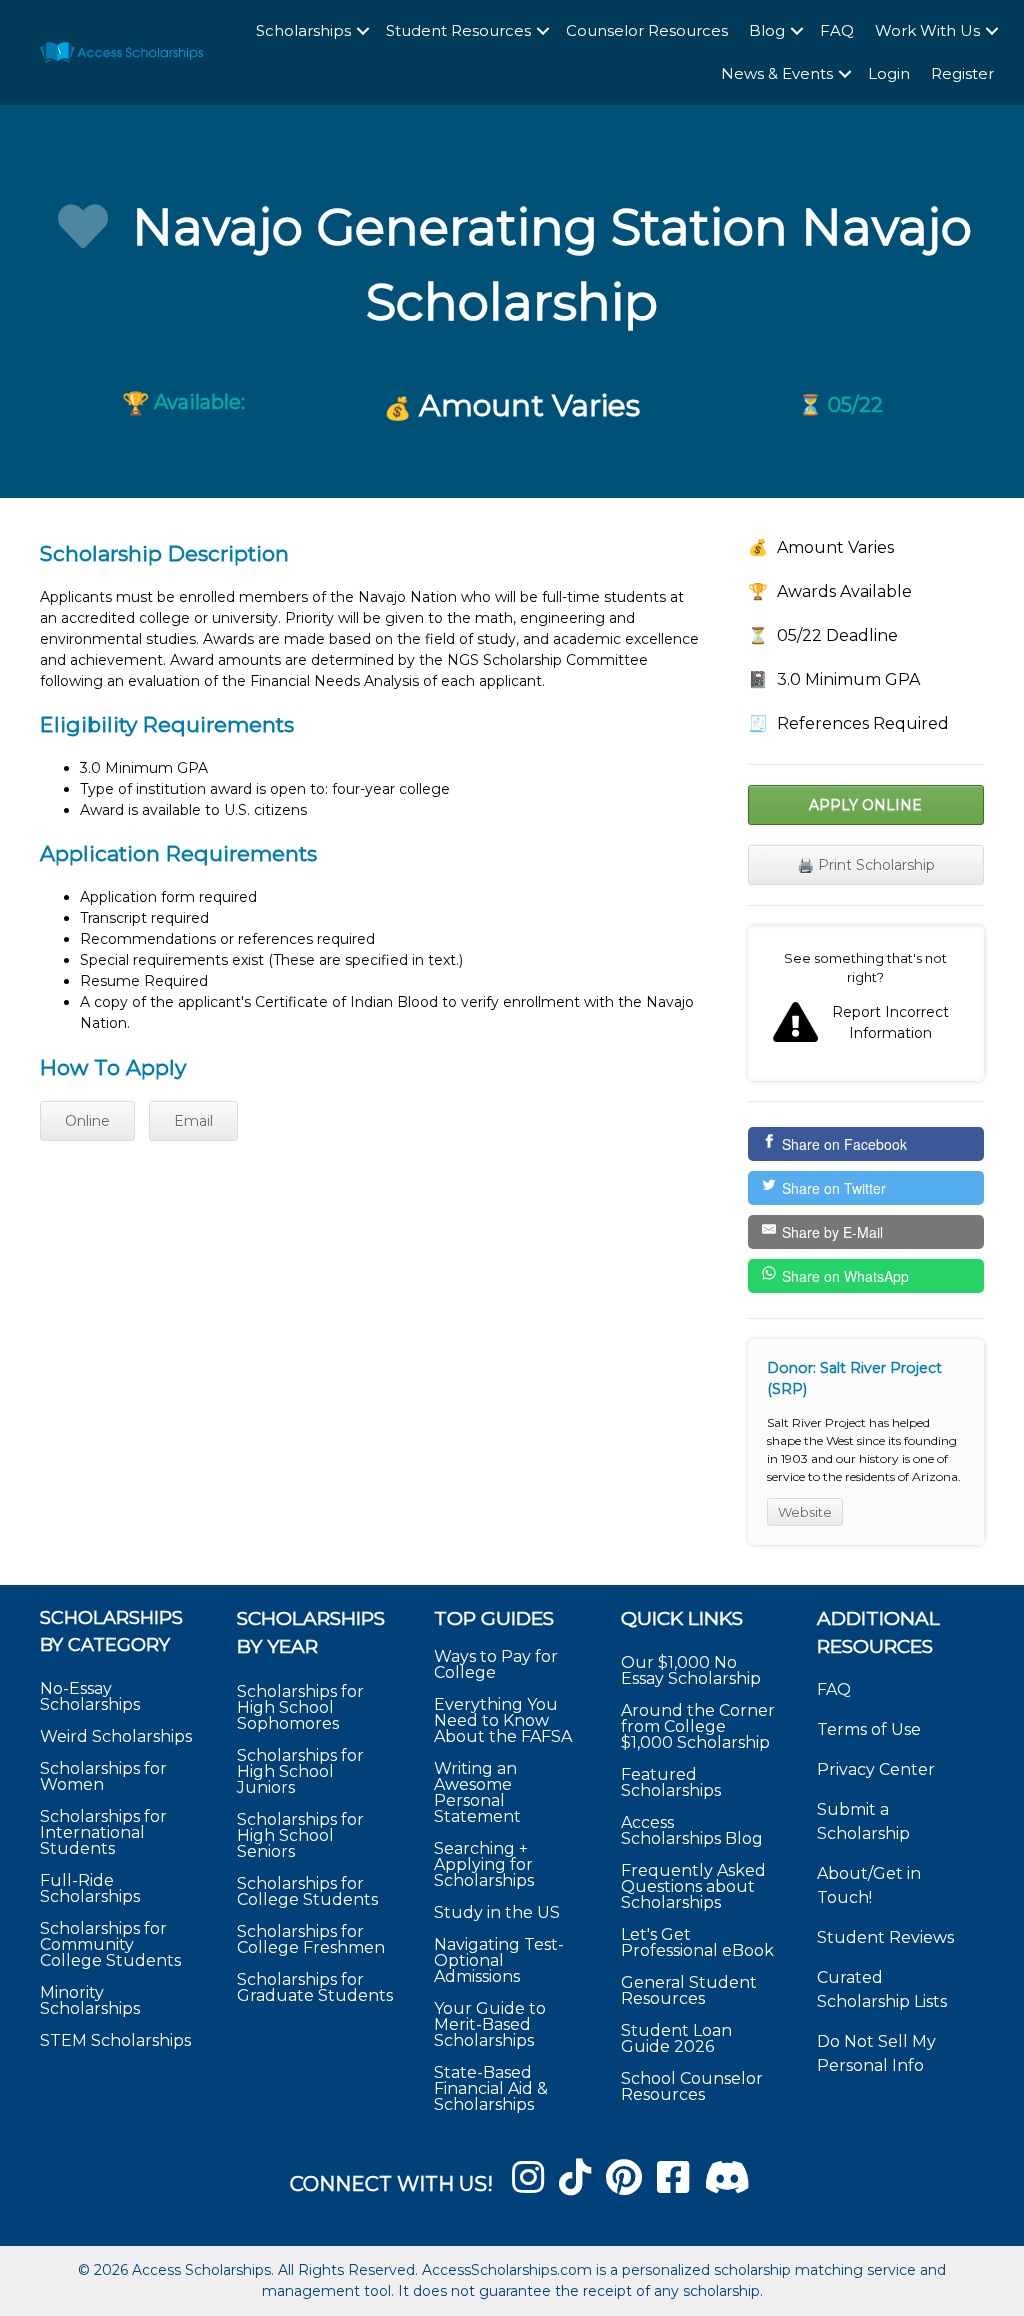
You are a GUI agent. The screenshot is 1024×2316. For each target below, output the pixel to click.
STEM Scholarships (115, 2040)
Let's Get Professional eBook (697, 1942)
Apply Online (865, 805)
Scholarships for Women (103, 1776)
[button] (363, 31)
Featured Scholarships (673, 1782)
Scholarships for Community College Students (110, 1944)
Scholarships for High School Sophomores (300, 1707)
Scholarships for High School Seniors (300, 1835)
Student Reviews (885, 1937)
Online (87, 1121)
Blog (767, 30)
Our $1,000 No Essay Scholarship (691, 1670)
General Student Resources (689, 1990)
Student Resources (458, 30)
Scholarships (303, 30)
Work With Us (927, 30)
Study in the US (497, 1912)
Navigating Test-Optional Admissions (499, 1960)
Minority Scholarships (90, 2000)
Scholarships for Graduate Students (315, 1987)
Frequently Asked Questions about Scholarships (693, 1886)
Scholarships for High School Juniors (300, 1771)
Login (889, 73)
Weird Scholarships (116, 1736)
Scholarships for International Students (103, 1832)
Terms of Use (869, 1729)
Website (805, 1512)
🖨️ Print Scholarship (866, 865)
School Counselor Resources (692, 2086)
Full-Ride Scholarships (90, 1888)
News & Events (777, 73)
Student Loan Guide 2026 (676, 2038)
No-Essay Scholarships (90, 1696)
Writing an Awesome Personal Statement (477, 1792)
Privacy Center (876, 1769)
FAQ (837, 30)
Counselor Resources (647, 30)
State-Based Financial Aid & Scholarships (491, 2088)
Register (962, 73)
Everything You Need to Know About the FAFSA (503, 1720)
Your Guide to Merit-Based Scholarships (490, 2024)
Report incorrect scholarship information (866, 1003)
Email (193, 1121)
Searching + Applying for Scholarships (484, 1864)
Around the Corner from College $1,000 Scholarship (698, 1726)
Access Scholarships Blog (692, 1830)
